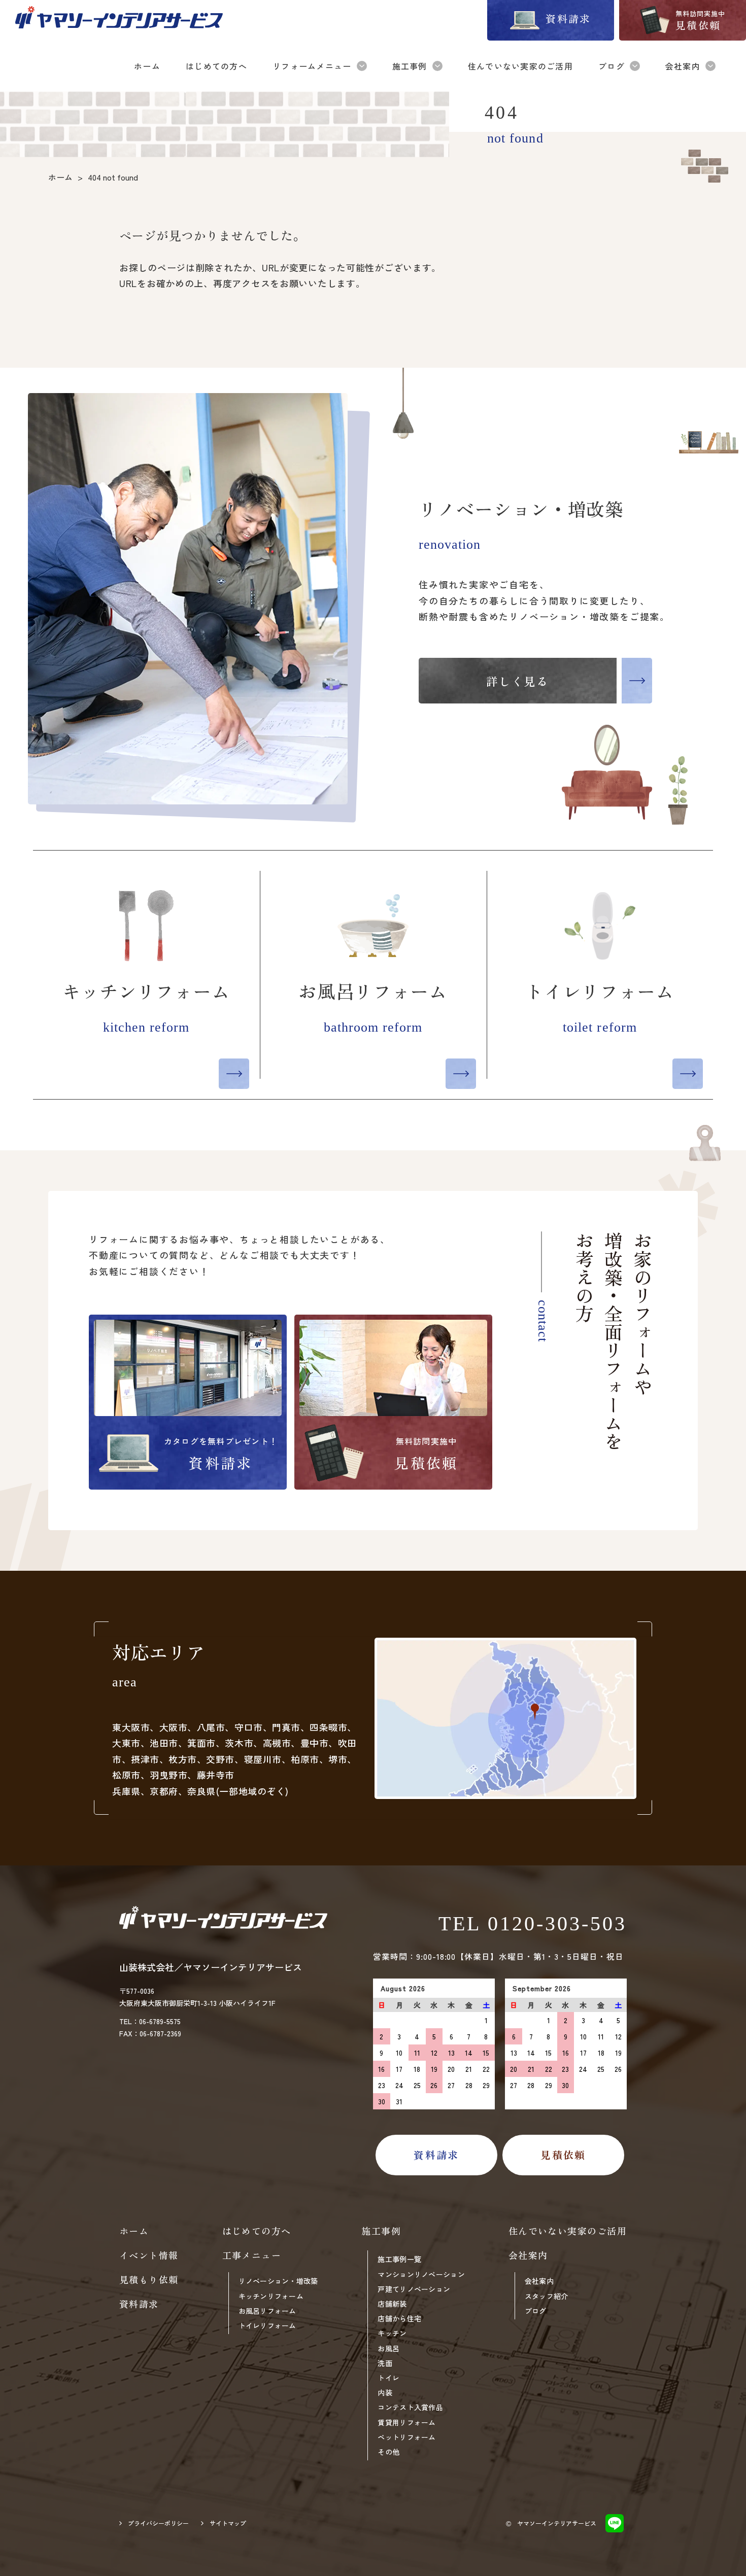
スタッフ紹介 (547, 2296)
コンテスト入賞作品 (410, 2407)
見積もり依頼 (149, 2279)
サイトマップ (228, 2523)
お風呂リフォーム (267, 2311)
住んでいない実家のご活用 (568, 2231)
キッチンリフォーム (271, 2296)
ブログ (536, 2311)
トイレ (388, 2378)
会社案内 (539, 2281)
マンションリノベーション (421, 2274)
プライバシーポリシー (158, 2523)
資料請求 (139, 2304)
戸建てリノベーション (414, 2289)
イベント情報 (149, 2255)
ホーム (134, 2231)
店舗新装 (392, 2304)
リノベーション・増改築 (278, 2281)
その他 (388, 2452)
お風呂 (388, 2348)
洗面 (385, 2363)
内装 (385, 2392)
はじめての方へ (257, 2231)
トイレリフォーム (267, 2325)
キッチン (392, 2333)
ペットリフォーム (406, 2437)
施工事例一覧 (399, 2259)
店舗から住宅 (399, 2318)
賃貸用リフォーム (406, 2422)
